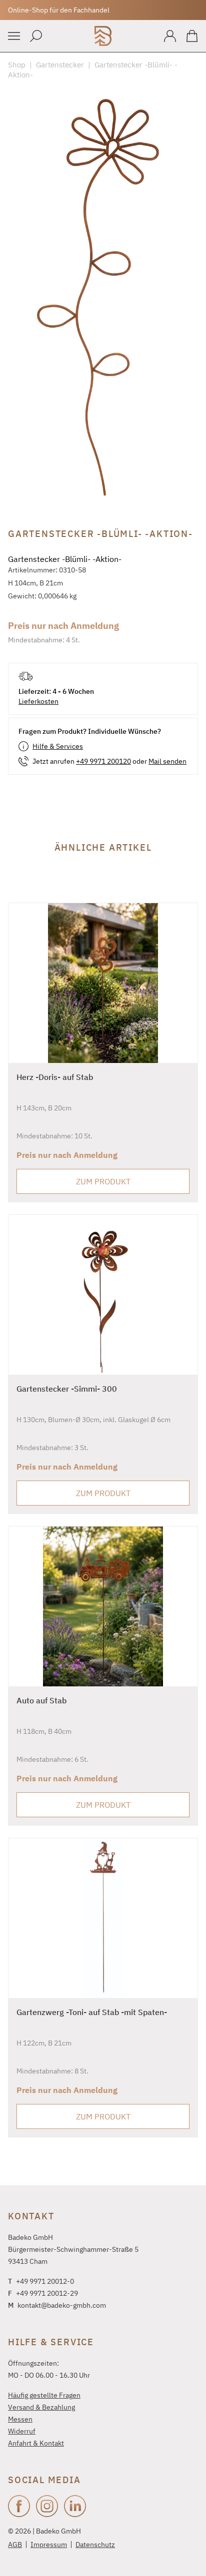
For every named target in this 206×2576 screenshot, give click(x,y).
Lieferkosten (38, 701)
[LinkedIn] (75, 2506)
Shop (17, 65)
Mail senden (167, 761)
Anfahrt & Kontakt (36, 2443)
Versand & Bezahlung (41, 2407)
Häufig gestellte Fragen (44, 2395)
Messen (20, 2419)
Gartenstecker (60, 65)
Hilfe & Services (58, 746)
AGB (15, 2545)
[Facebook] (19, 2506)
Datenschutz (95, 2545)
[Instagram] (47, 2506)
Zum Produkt (103, 1181)
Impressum (49, 2545)
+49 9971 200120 (103, 761)
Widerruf (22, 2431)
